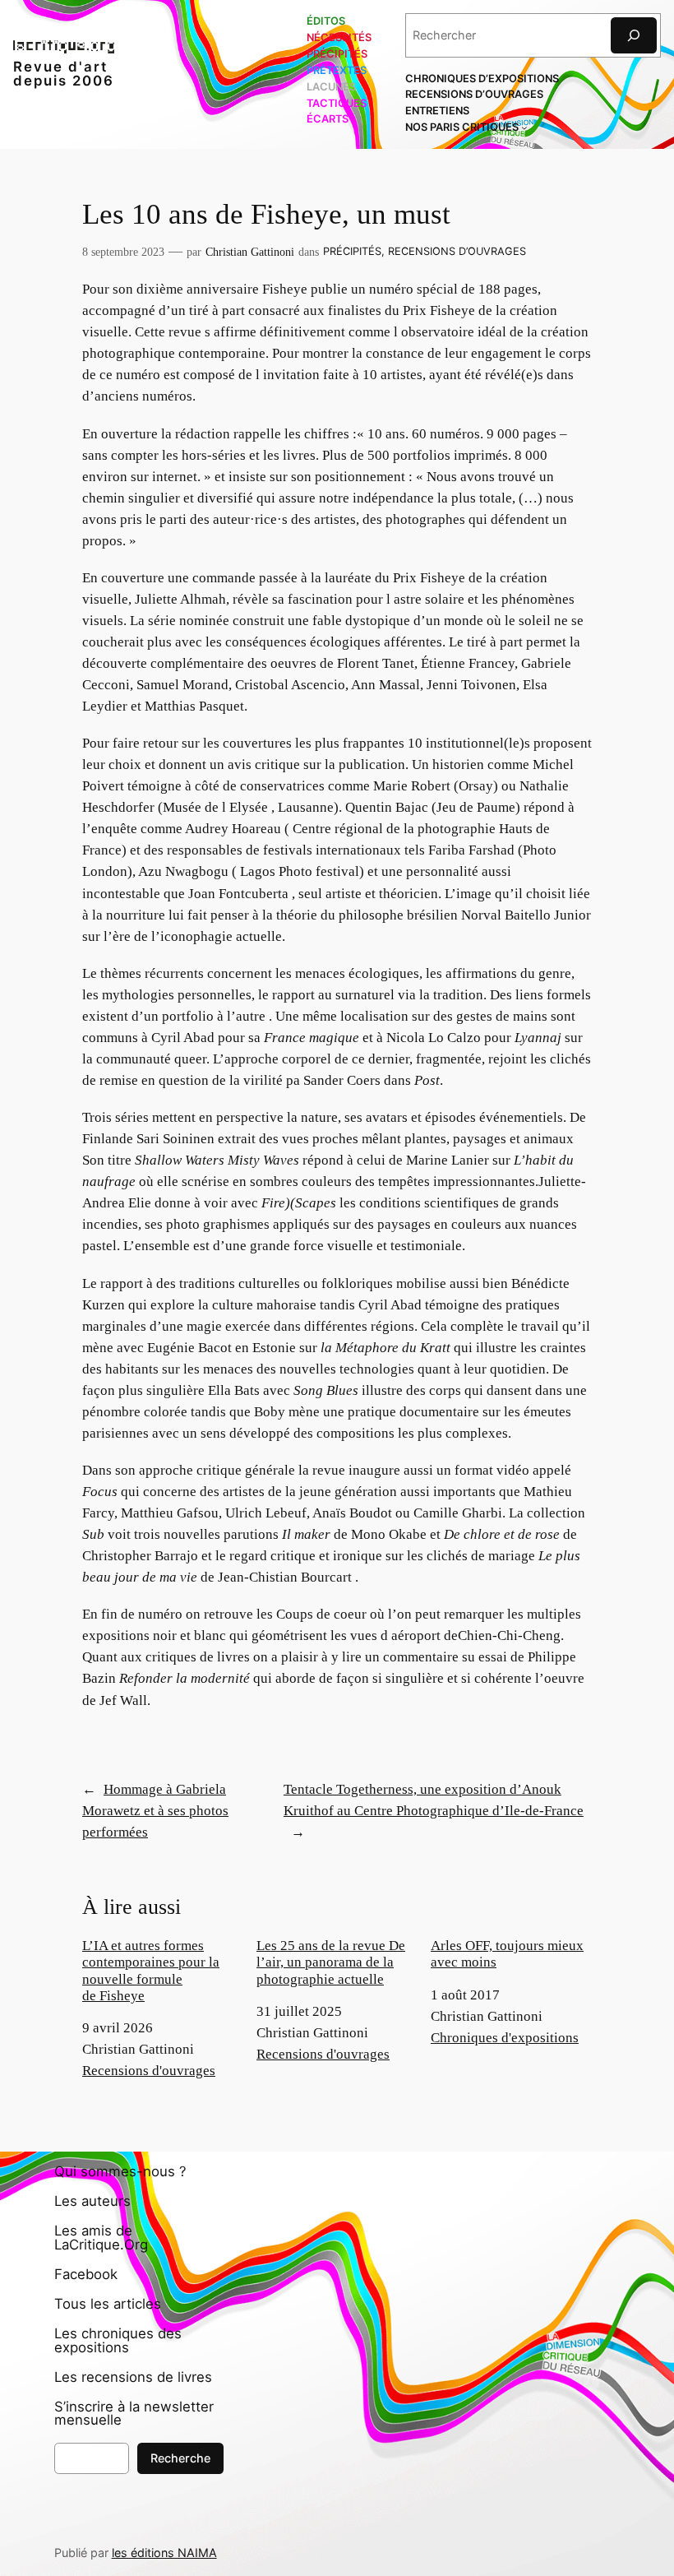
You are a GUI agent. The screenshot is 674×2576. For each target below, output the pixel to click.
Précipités (352, 251)
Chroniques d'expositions (505, 2038)
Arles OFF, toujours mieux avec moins (507, 1954)
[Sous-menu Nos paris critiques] (524, 127)
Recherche (180, 2458)
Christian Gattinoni (250, 252)
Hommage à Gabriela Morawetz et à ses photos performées (155, 1811)
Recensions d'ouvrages (149, 2071)
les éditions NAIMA (164, 2553)
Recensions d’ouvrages (457, 251)
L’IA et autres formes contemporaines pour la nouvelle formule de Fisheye (151, 1970)
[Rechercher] (634, 35)
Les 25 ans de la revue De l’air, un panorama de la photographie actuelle (331, 1962)
